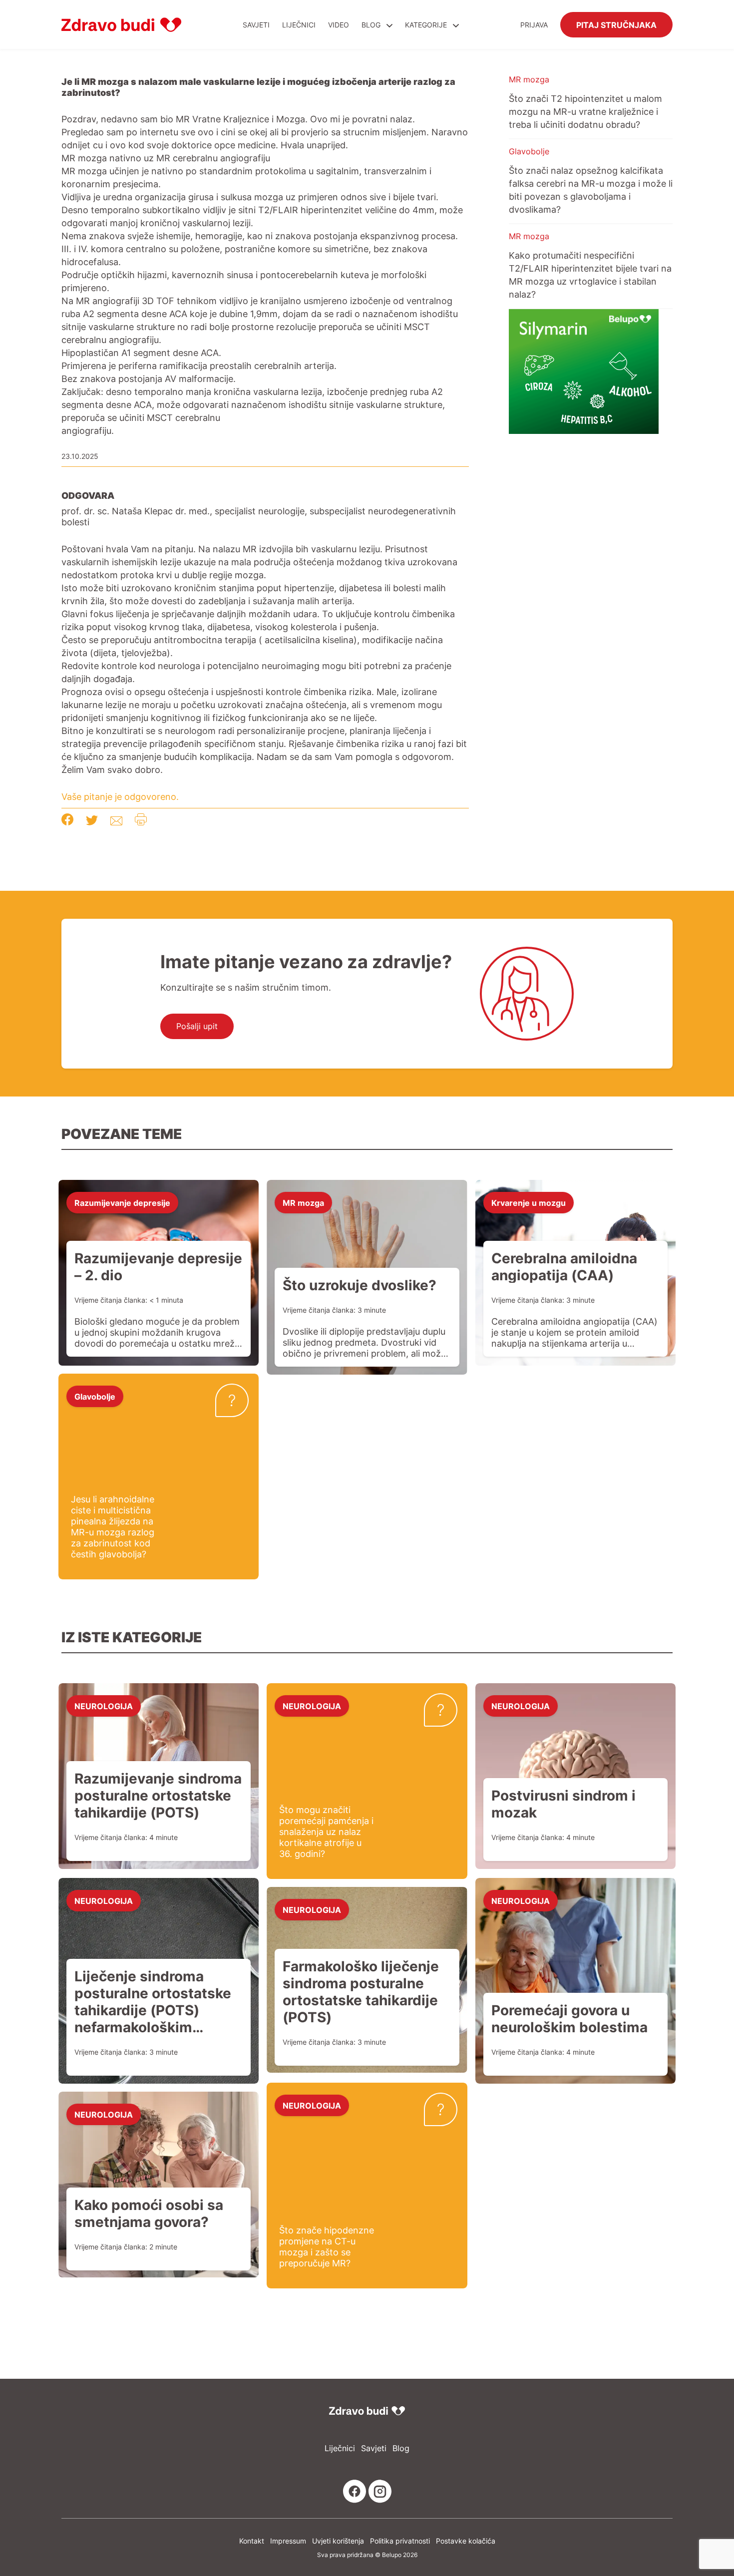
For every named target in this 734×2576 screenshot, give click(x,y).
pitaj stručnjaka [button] (616, 24)
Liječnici (299, 25)
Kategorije (427, 25)
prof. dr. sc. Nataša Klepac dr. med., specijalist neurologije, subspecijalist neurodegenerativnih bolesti (259, 516)
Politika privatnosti (400, 2541)
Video (339, 25)
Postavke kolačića (466, 2541)
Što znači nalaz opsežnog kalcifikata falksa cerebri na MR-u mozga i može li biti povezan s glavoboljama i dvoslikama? (591, 190)
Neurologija (104, 1706)
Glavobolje (529, 151)
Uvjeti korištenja (338, 2541)
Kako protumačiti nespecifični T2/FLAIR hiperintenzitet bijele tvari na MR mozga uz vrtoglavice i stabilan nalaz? (590, 275)
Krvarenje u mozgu (529, 1202)
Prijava (534, 25)
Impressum (288, 2541)
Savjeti (256, 25)
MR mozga (529, 79)
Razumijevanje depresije (122, 1202)
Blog (371, 25)
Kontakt (252, 2541)
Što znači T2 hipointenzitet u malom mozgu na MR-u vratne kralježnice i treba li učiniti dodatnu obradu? (585, 111)
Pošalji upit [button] (197, 1026)
